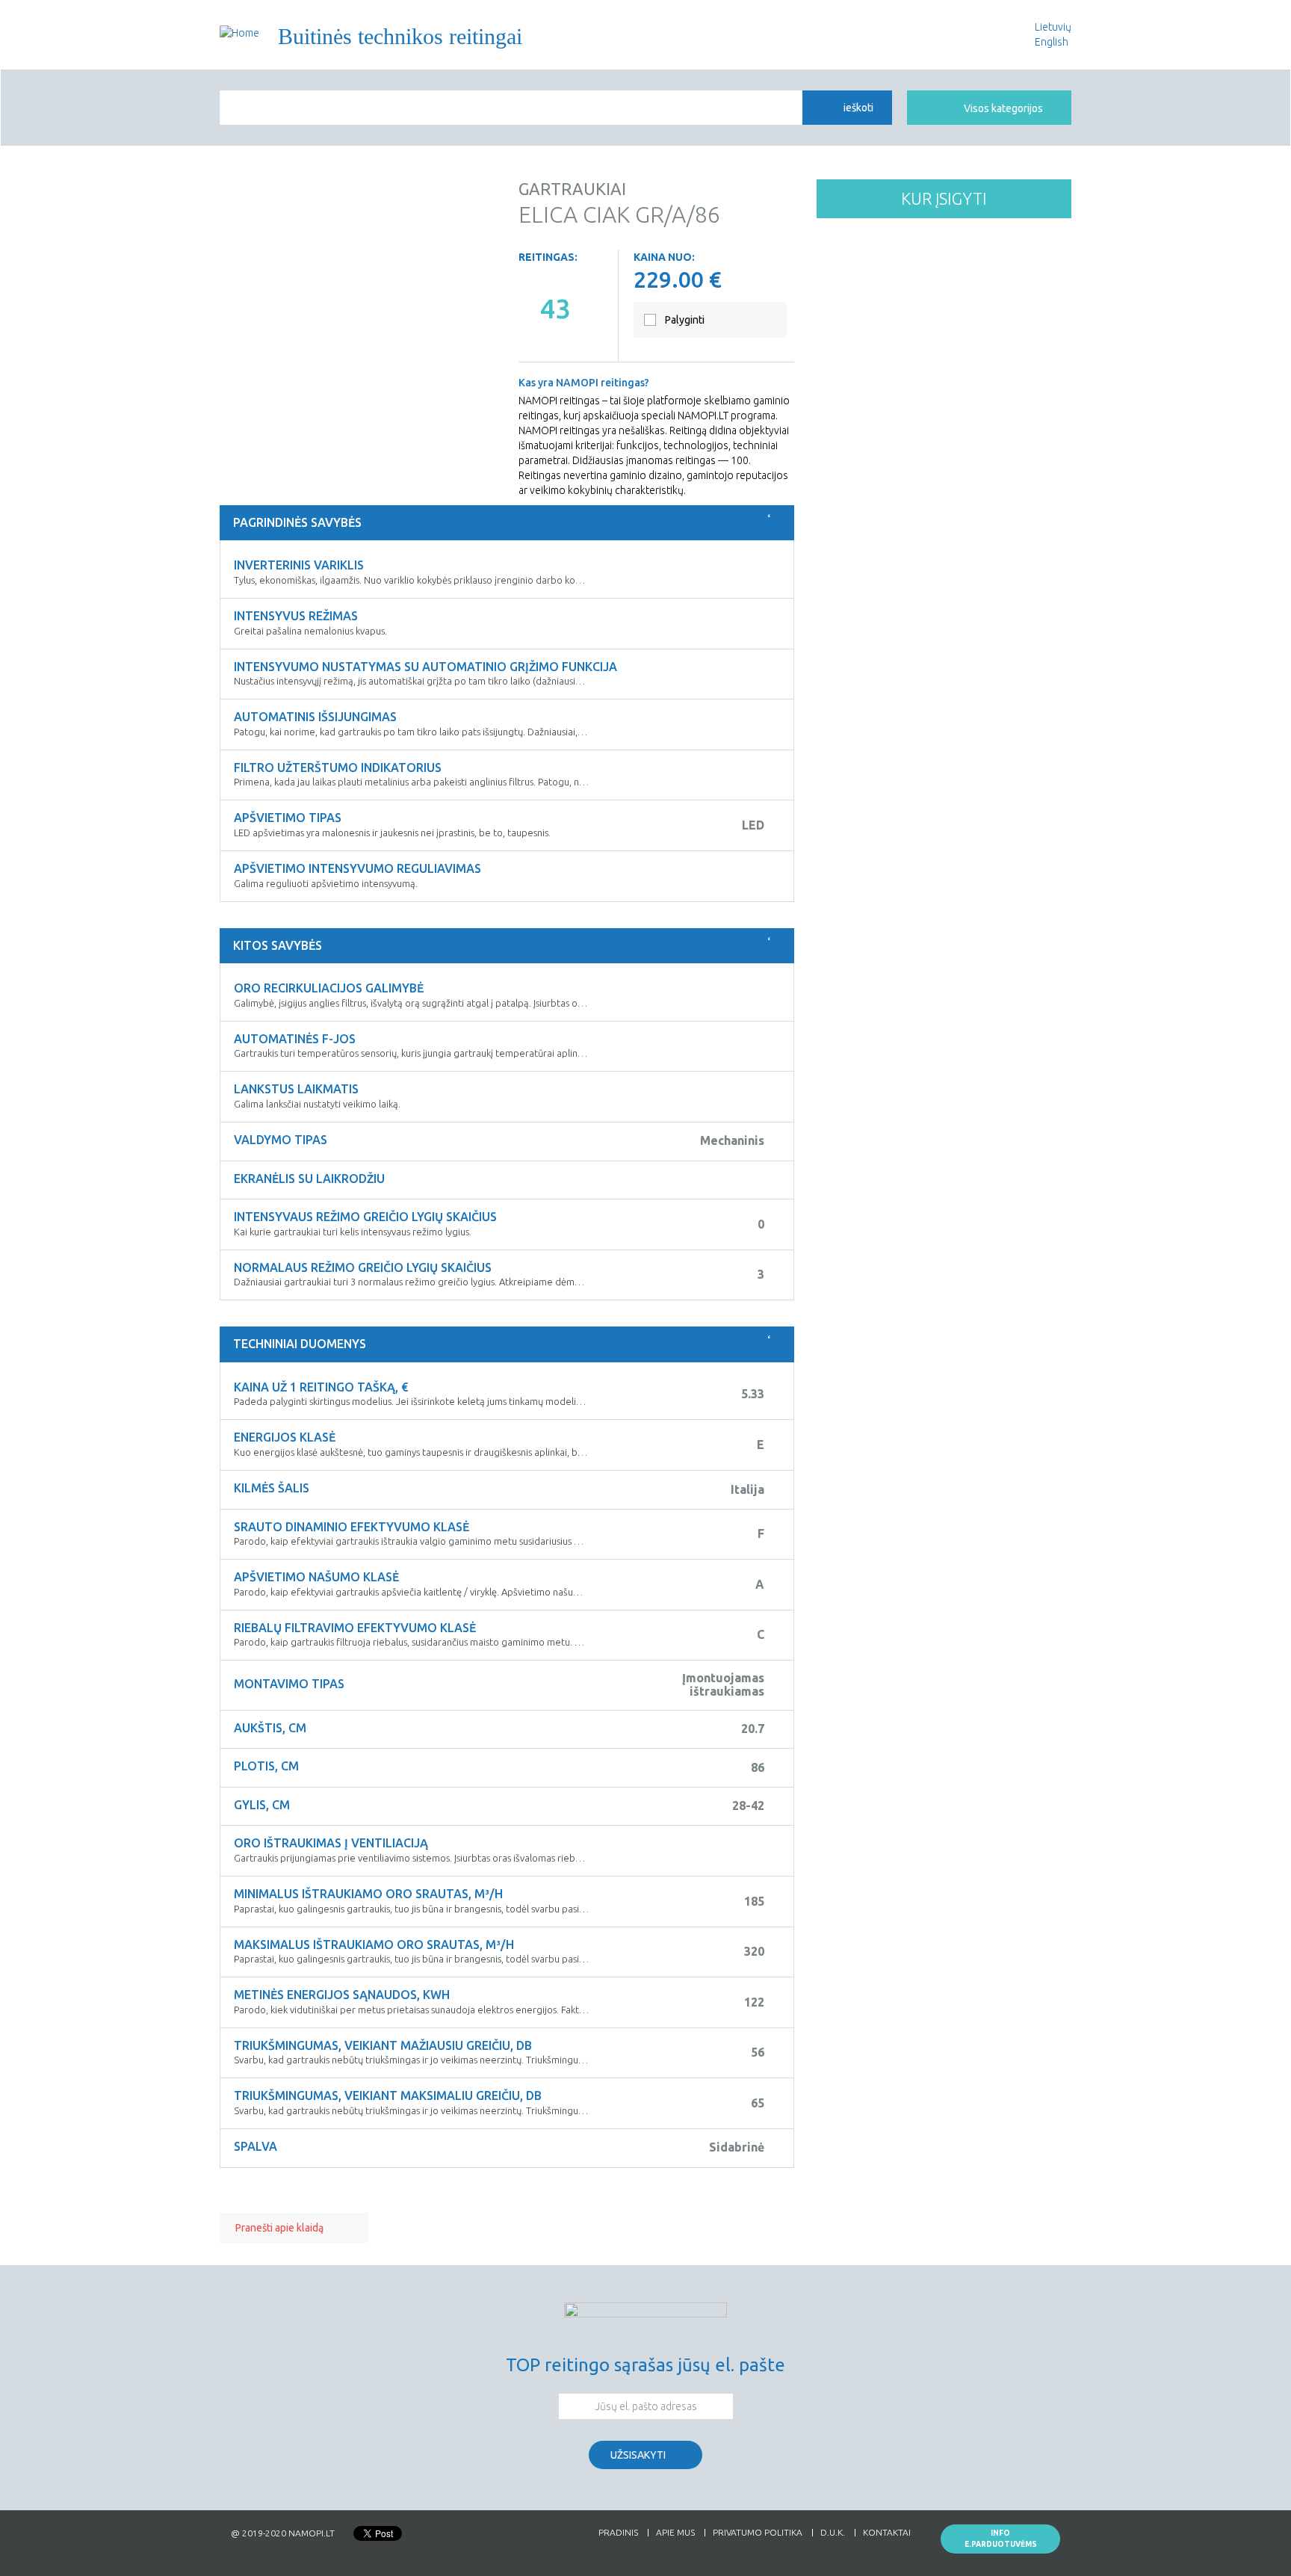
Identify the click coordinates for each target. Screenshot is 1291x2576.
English (1052, 42)
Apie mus (675, 2533)
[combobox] (511, 108)
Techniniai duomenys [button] (300, 1344)
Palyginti (685, 320)
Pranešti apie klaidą (279, 2228)
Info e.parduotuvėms (1001, 2539)
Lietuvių (1053, 27)
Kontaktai (887, 2533)
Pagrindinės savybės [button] (297, 522)
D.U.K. (833, 2533)
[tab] (507, 523)
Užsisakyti (638, 2455)
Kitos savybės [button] (278, 945)
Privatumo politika (758, 2533)
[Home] (239, 33)
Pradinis (618, 2533)
